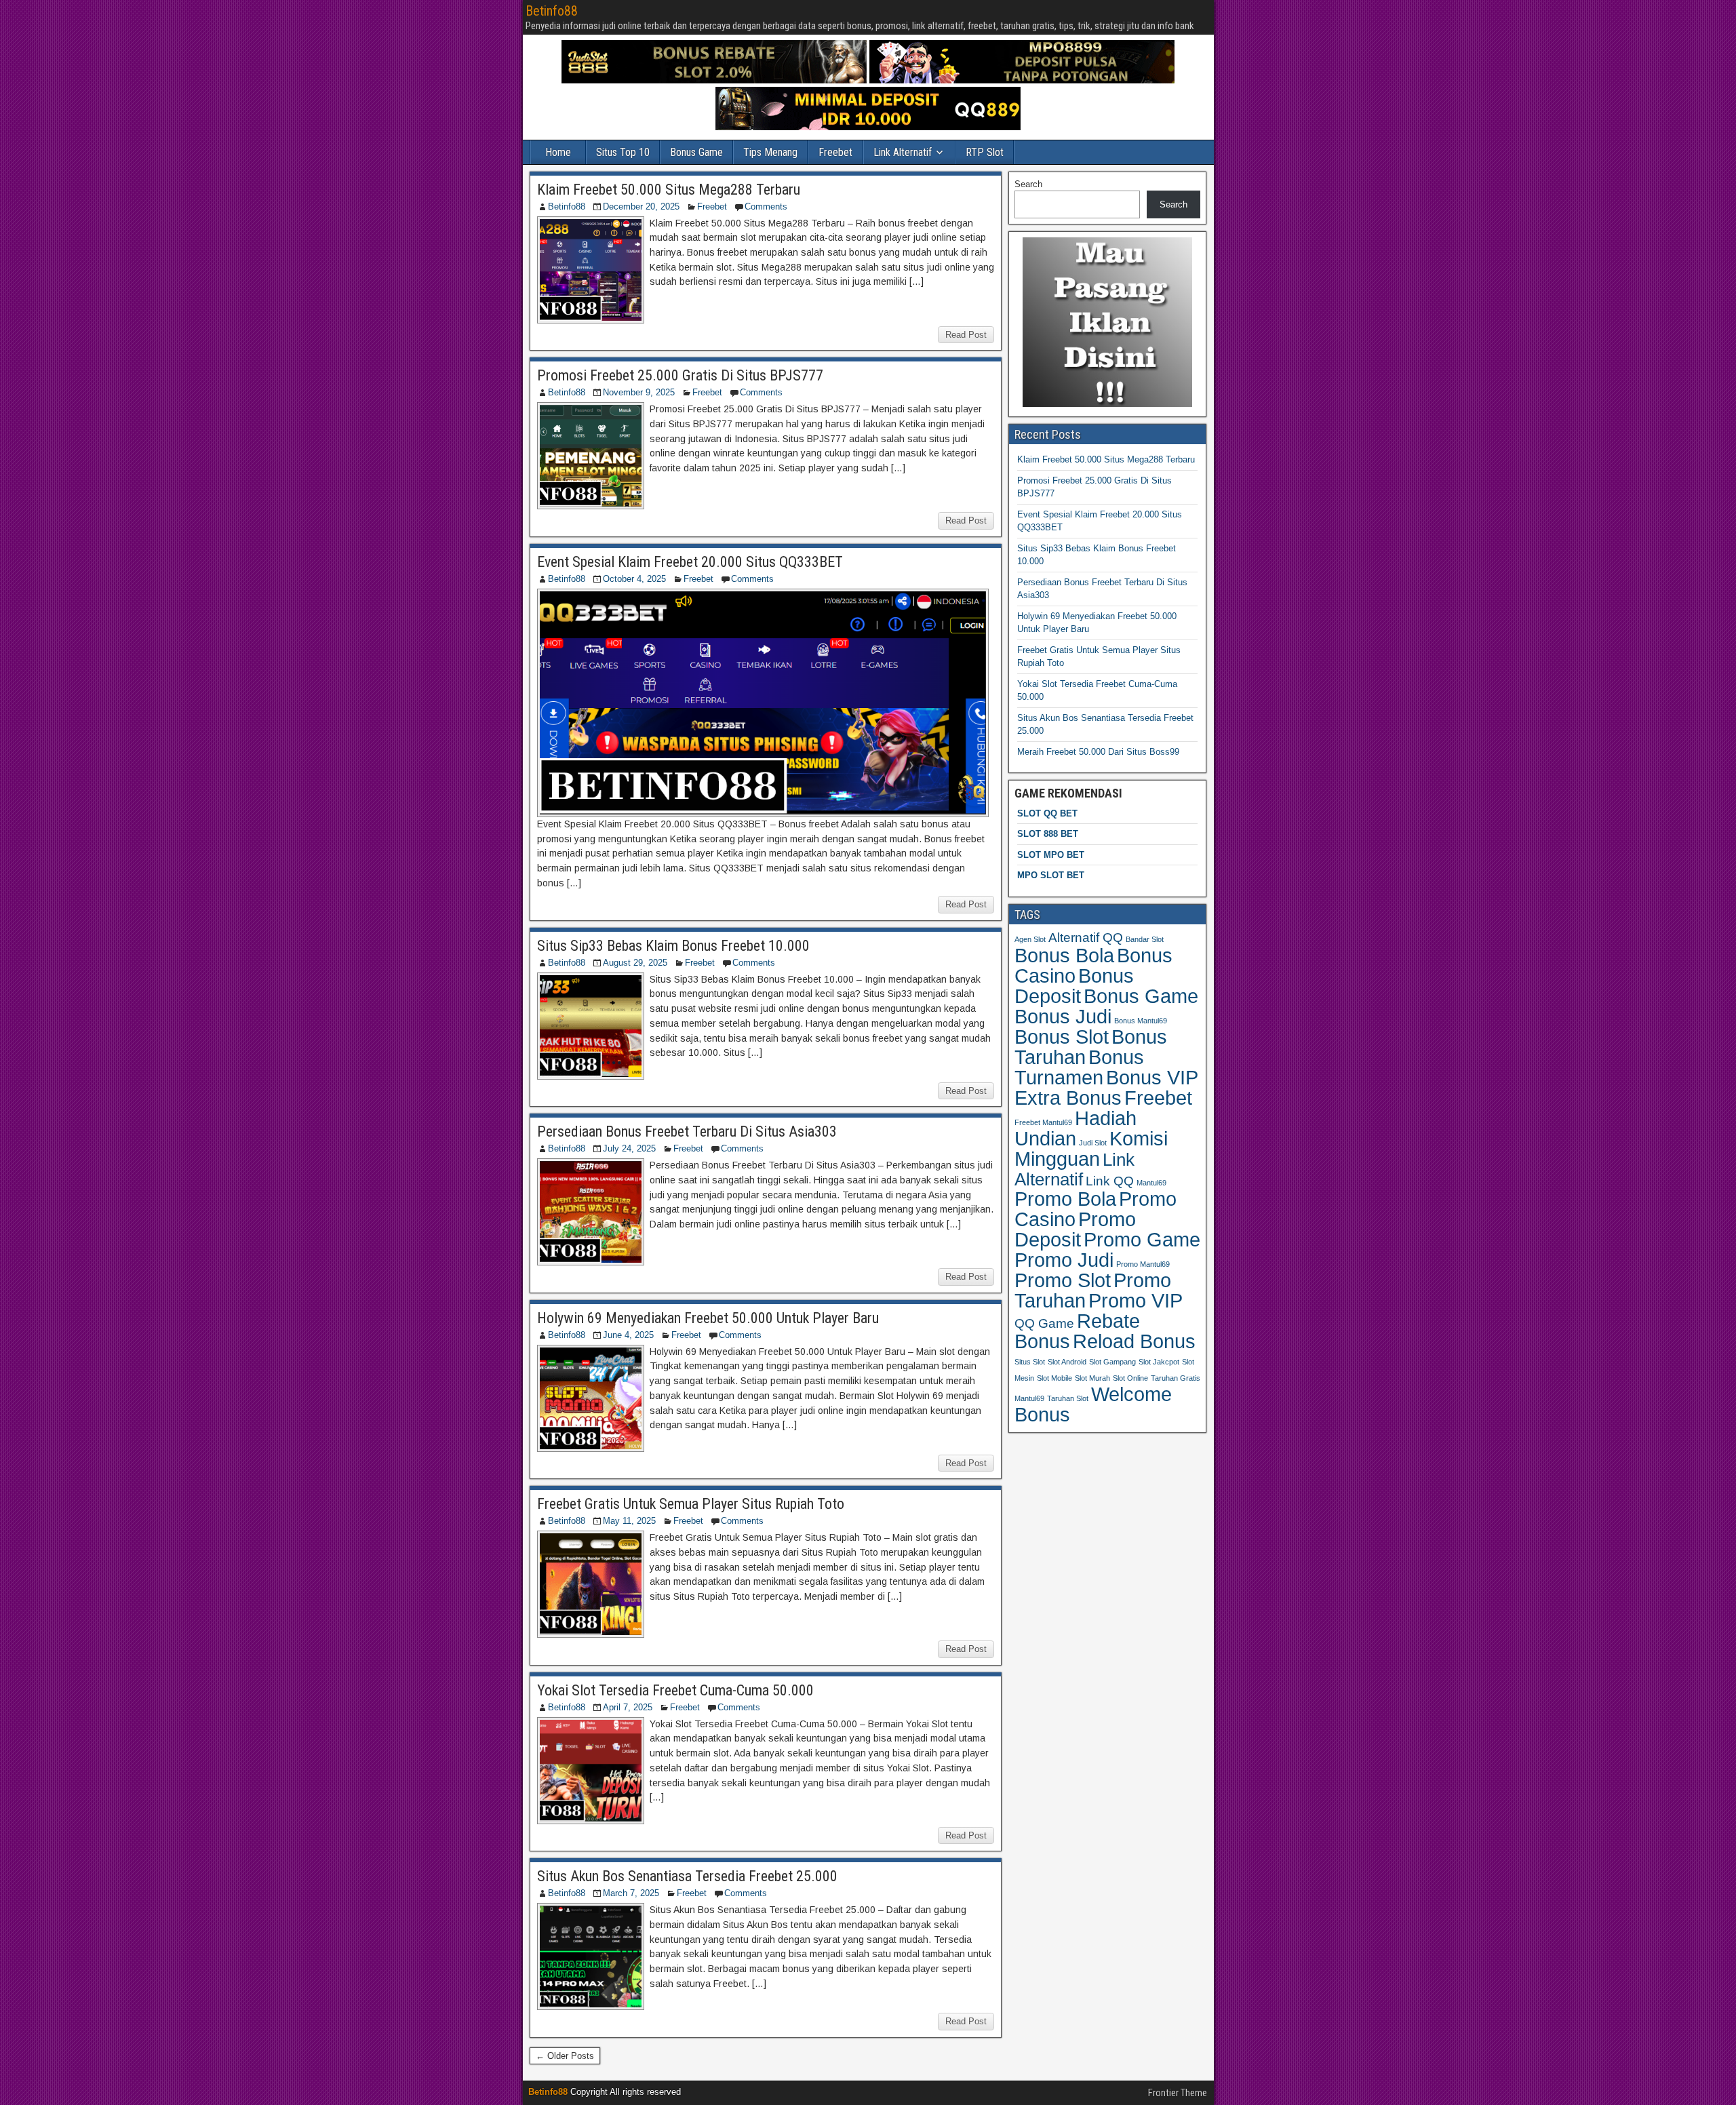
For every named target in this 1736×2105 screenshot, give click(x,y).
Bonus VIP (1152, 1078)
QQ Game (1044, 1323)
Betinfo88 (552, 11)
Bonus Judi (1063, 1016)
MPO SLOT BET (1051, 875)
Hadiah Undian (1076, 1128)
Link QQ (1110, 1181)
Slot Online (1130, 1378)
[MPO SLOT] (1022, 80)
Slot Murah (1092, 1378)
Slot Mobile (1054, 1378)
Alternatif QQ (1086, 938)
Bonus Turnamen (1079, 1067)
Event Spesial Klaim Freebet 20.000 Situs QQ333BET (690, 562)
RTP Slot (985, 152)
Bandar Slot (1145, 939)
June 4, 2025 (628, 1335)
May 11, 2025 (629, 1521)
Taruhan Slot (1068, 1398)
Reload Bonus (1134, 1341)
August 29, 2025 (635, 963)
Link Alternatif (903, 152)
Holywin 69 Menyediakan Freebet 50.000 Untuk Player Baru (708, 1318)
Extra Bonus (1068, 1098)
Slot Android (1067, 1362)
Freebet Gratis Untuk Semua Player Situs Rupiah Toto (691, 1504)
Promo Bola (1065, 1199)
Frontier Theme (1178, 2093)
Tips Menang (770, 152)
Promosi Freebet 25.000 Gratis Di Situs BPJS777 (680, 375)
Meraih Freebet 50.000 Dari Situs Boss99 (1098, 752)
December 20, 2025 (641, 206)
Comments (766, 206)
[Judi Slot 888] (714, 80)
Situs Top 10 (623, 152)
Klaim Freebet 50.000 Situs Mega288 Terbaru (669, 190)
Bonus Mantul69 (1141, 1021)
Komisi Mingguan (1091, 1148)
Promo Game (1142, 1239)
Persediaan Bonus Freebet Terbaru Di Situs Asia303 (687, 1132)
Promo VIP (1136, 1301)
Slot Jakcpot (1159, 1362)
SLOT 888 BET (1048, 834)
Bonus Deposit (1074, 986)
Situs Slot (1030, 1362)
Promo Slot (1063, 1280)
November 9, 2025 (639, 392)
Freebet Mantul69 (1043, 1122)
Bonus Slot (1062, 1037)
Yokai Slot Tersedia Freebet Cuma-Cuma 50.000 (675, 1690)
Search (1028, 184)
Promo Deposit (1075, 1229)
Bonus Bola (1064, 955)
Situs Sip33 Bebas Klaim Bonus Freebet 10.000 (673, 946)
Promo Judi (1064, 1260)
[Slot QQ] (868, 127)
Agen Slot (1030, 939)
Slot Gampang (1112, 1362)
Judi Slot (1093, 1143)
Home (558, 152)
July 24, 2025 (629, 1148)
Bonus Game (696, 152)
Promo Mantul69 (1143, 1264)
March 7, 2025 (631, 1893)
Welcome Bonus (1093, 1404)
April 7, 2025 (628, 1707)
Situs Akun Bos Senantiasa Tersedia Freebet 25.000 (687, 1876)
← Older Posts (565, 2056)
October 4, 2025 (634, 579)
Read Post (966, 335)
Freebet (835, 152)
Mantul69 (1151, 1183)
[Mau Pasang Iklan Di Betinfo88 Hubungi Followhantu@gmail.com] (1107, 404)
